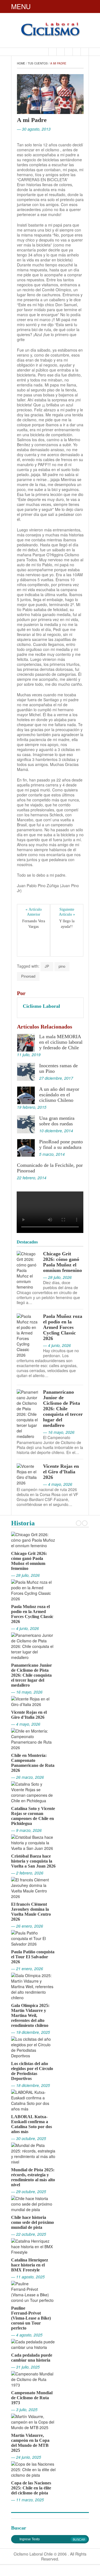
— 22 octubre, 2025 (29, 2234)
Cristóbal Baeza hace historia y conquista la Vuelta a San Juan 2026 (33, 1861)
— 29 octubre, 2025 (29, 2191)
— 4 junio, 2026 (25, 1628)
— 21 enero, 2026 (27, 1969)
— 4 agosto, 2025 (27, 2335)
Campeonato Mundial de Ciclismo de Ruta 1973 (32, 2398)
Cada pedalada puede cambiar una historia (32, 2358)
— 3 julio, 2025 (24, 2409)
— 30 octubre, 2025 (29, 2138)
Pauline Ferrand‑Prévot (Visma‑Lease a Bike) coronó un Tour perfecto (31, 2318)
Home (21, 63)
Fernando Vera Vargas (34, 924)
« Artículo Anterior (34, 912)
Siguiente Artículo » (67, 912)
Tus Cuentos (38, 63)
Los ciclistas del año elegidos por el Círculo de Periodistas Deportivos (32, 2071)
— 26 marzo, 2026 (27, 1777)
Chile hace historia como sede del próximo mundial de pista (32, 2222)
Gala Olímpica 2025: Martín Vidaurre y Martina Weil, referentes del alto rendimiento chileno (30, 2015)
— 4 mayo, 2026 (26, 1724)
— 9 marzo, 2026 (26, 1830)
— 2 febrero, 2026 (27, 1873)
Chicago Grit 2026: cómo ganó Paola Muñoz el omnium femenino (62, 1262)
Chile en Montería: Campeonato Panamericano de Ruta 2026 (33, 1763)
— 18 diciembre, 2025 (31, 2085)
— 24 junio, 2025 (26, 2457)
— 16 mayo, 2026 (27, 1692)
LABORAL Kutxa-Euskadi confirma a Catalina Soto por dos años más (32, 2124)
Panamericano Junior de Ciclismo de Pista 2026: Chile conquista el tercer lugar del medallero (63, 1409)
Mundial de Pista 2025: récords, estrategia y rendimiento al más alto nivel (33, 2177)
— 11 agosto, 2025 (28, 2277)
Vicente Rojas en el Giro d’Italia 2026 (61, 1472)
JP (47, 966)
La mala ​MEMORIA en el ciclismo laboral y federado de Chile (61, 1042)
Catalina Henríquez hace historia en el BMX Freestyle (30, 2265)
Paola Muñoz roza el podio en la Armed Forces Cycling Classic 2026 (63, 1327)
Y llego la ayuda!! (67, 924)
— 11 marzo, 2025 (27, 2500)
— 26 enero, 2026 (27, 1926)
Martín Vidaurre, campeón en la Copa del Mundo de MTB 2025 (30, 2443)
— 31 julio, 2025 (25, 2367)
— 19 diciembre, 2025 (31, 2032)
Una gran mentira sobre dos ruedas (57, 1121)
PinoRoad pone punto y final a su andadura (61, 1144)
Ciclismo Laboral (41, 1006)
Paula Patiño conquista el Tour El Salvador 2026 (33, 1957)
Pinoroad (28, 976)
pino (62, 966)
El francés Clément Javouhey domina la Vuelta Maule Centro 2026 (31, 1912)
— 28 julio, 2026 (25, 1575)
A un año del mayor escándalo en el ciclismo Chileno (59, 1095)
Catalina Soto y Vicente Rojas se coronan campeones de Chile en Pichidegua (33, 1816)
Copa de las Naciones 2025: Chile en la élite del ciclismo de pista (31, 2488)
